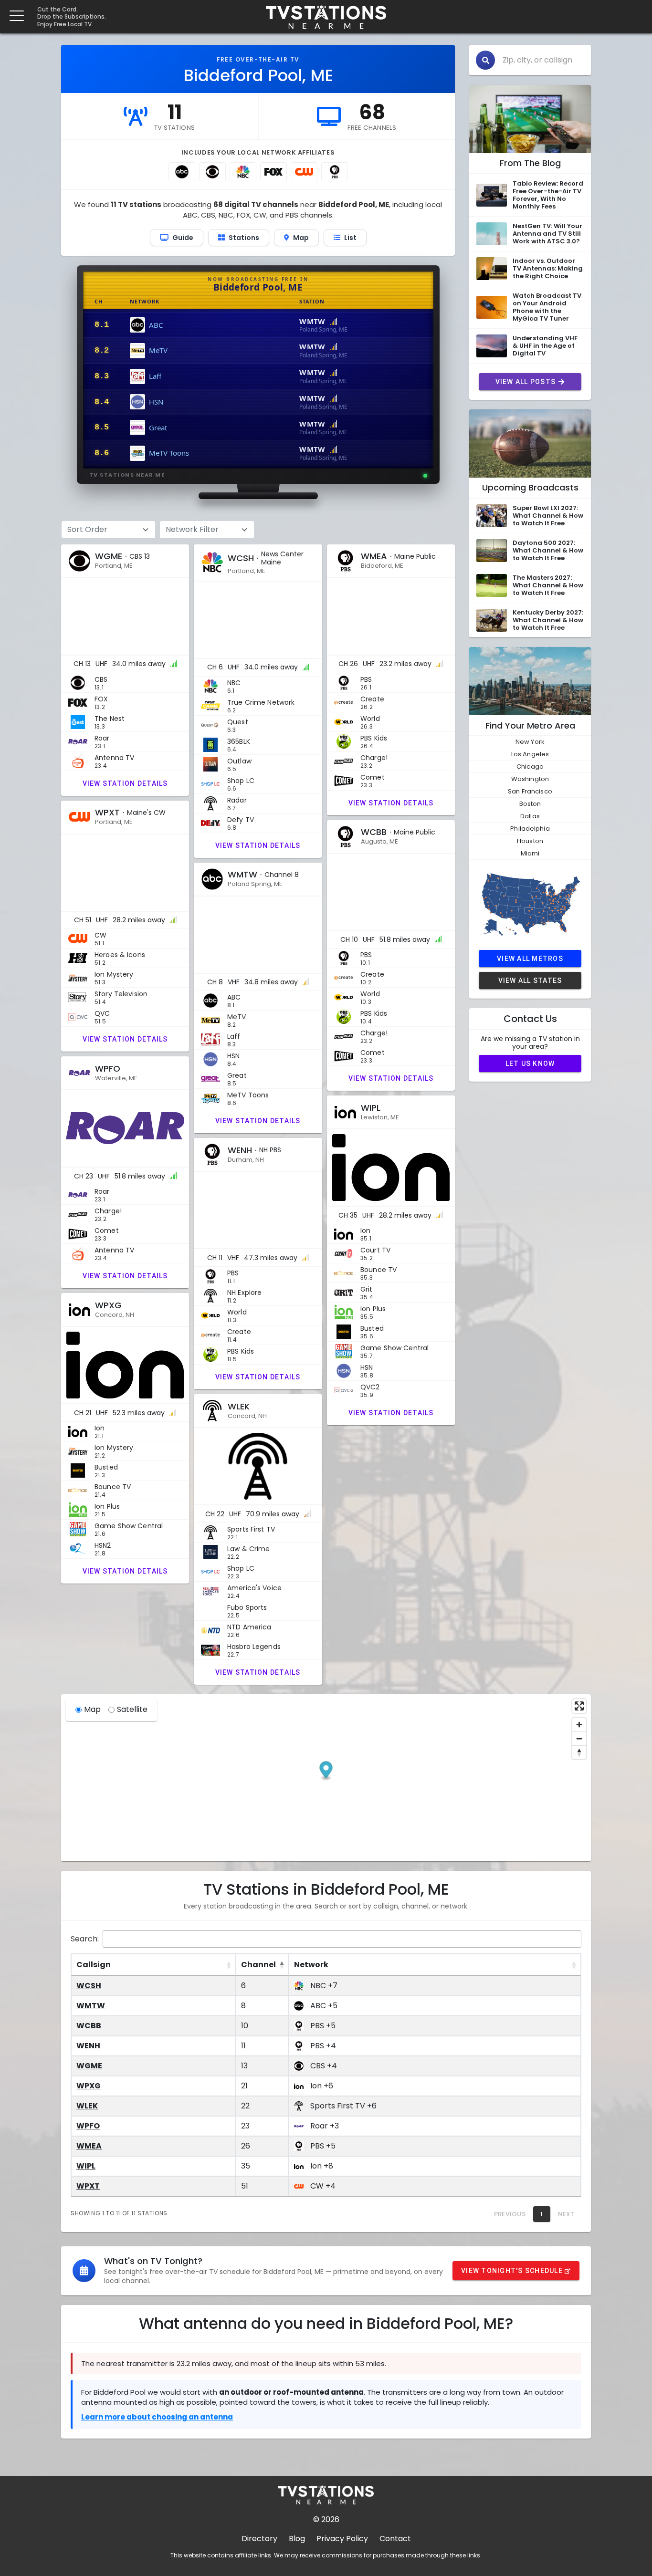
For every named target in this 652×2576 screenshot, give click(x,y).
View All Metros (530, 959)
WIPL (86, 2166)
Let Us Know (530, 1064)
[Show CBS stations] (212, 172)
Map (92, 1709)
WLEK (87, 2106)
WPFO (88, 2126)
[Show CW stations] (304, 172)
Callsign (94, 1965)
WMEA (89, 2146)
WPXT (88, 2186)
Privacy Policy (342, 2539)
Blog (297, 2539)
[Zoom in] (579, 1725)
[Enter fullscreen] (579, 1706)
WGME (89, 2066)
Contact (395, 2539)
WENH (88, 2046)
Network (311, 1965)
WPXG (89, 2086)
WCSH (89, 1986)
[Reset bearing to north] (579, 1752)
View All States (530, 980)
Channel (258, 1965)
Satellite (132, 1709)
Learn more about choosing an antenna (157, 2417)
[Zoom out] (579, 1738)
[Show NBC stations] (243, 172)
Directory (259, 2539)
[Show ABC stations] (182, 172)
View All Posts (526, 382)
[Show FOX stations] (273, 172)
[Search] (485, 60)
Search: (85, 1939)
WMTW (91, 2006)
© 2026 (326, 2519)
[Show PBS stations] (335, 172)
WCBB (89, 2026)
